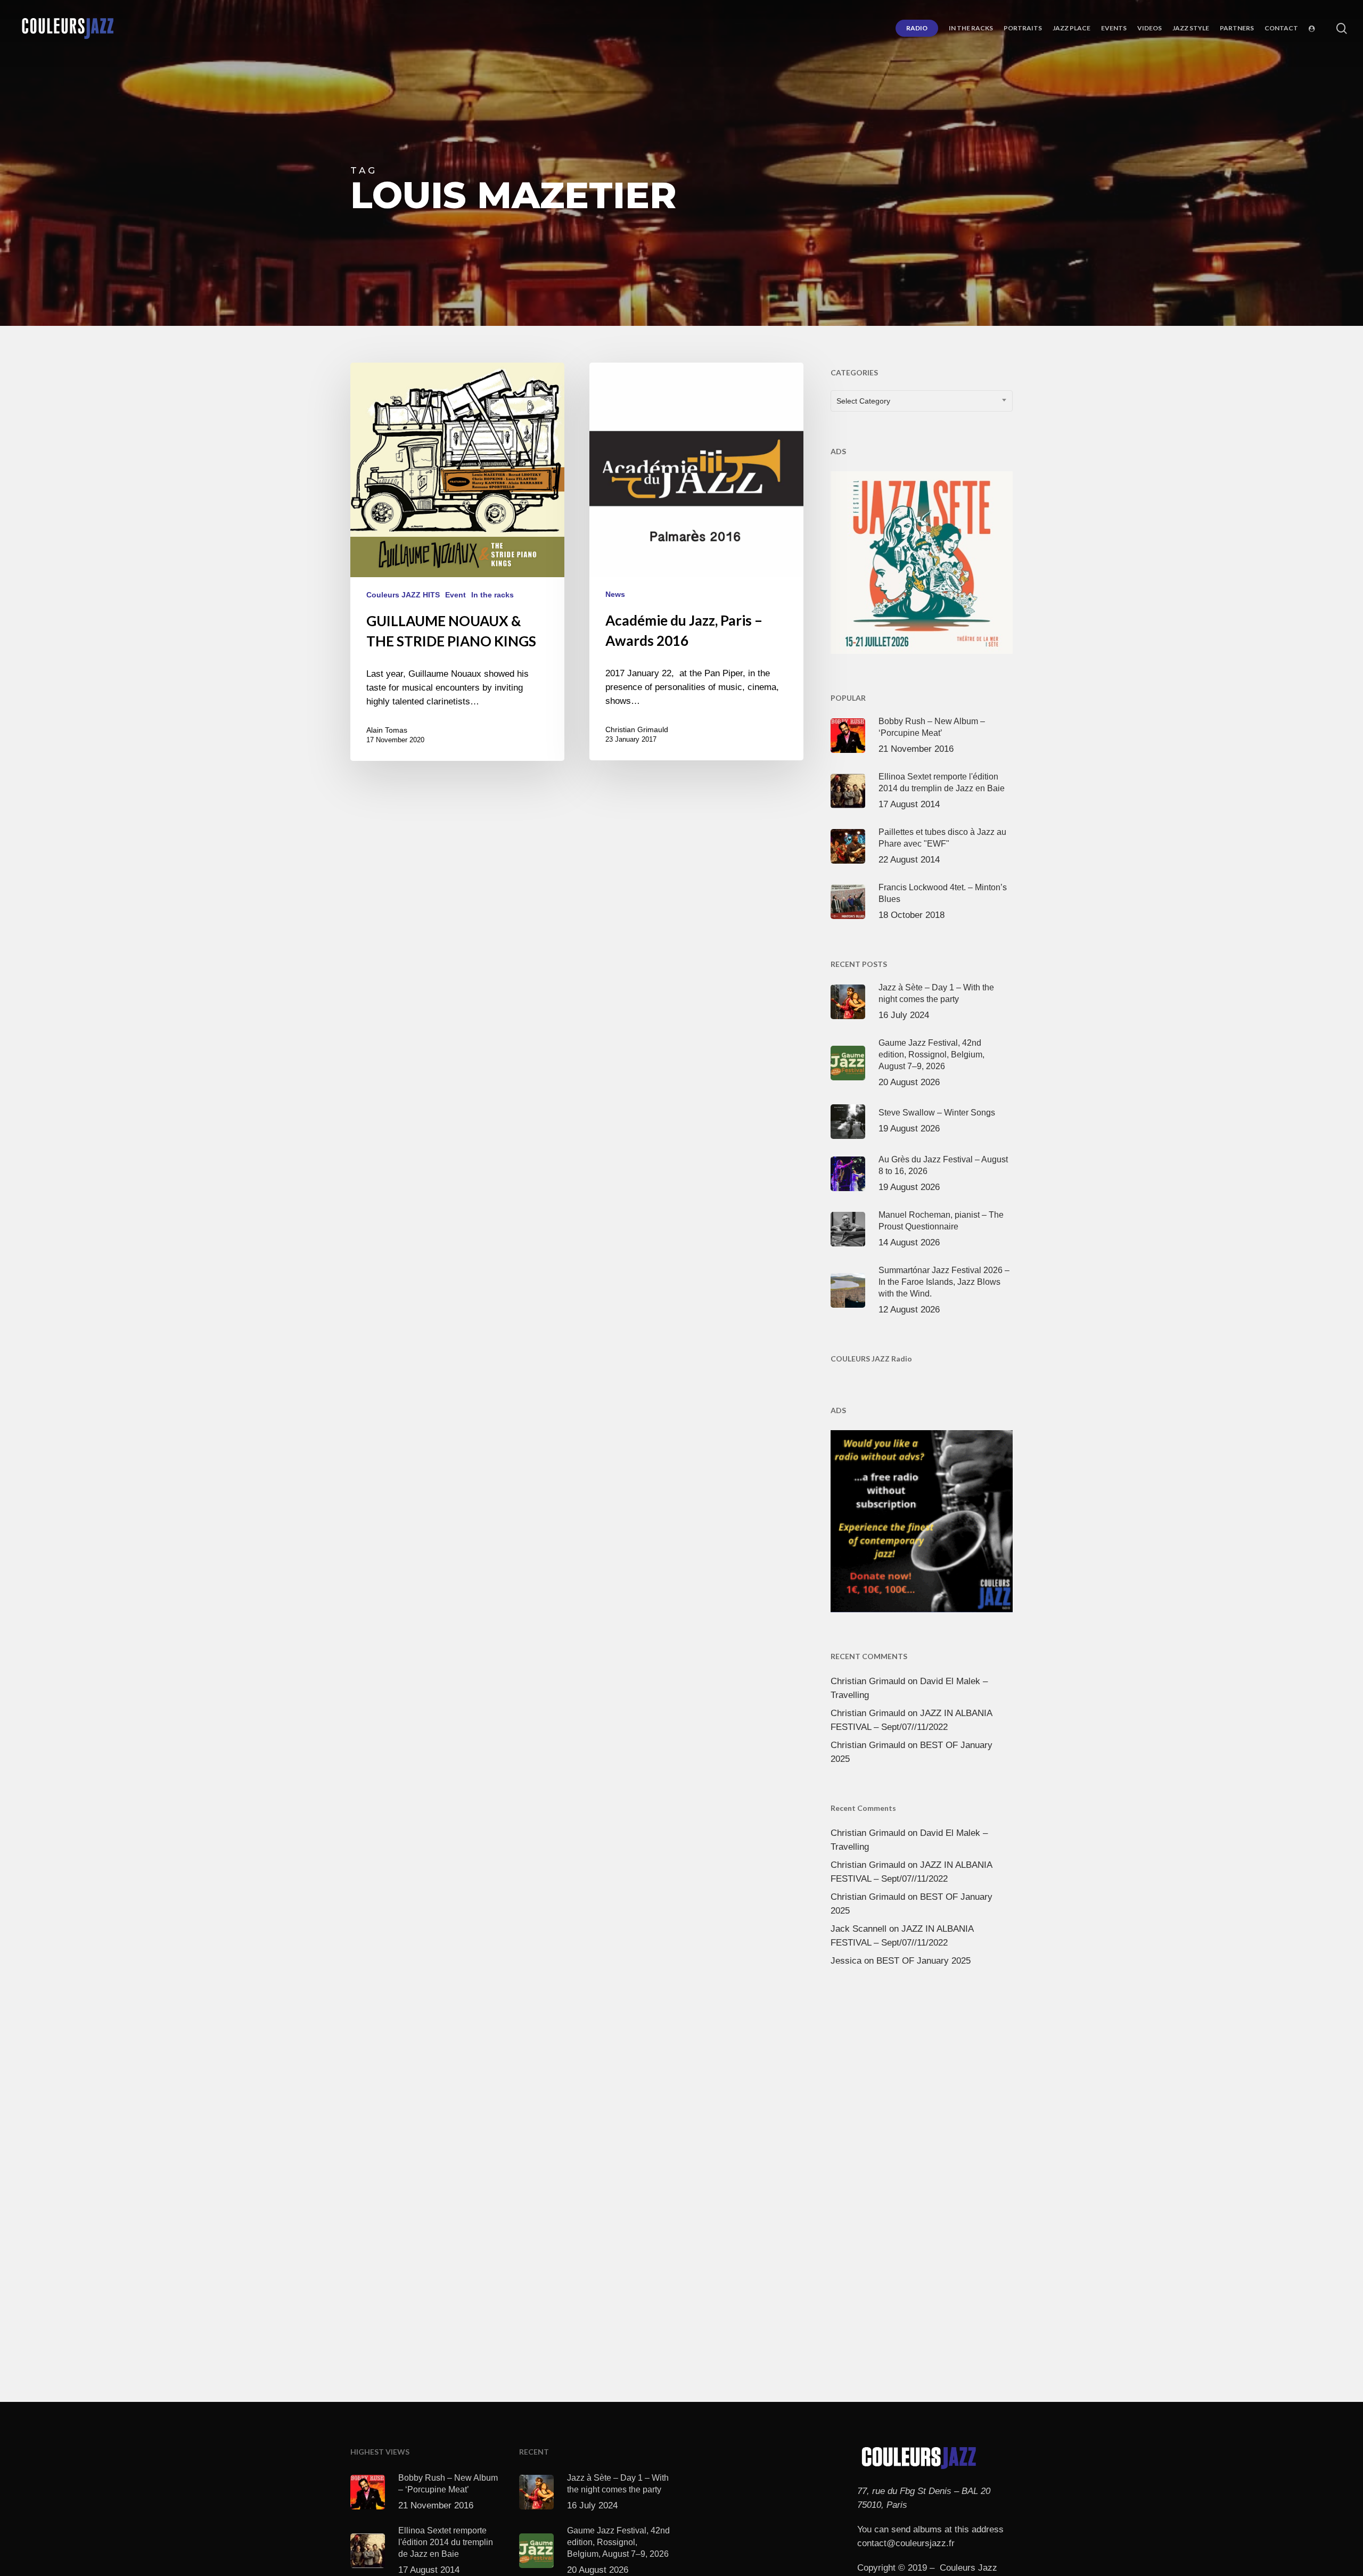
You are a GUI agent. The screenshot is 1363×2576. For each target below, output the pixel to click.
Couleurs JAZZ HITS (403, 595)
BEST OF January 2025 (923, 1961)
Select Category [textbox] (863, 401)
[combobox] (922, 401)
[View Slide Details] (922, 560)
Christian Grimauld (637, 729)
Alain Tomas (387, 730)
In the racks (492, 595)
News (615, 594)
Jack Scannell (859, 1929)
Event (455, 595)
